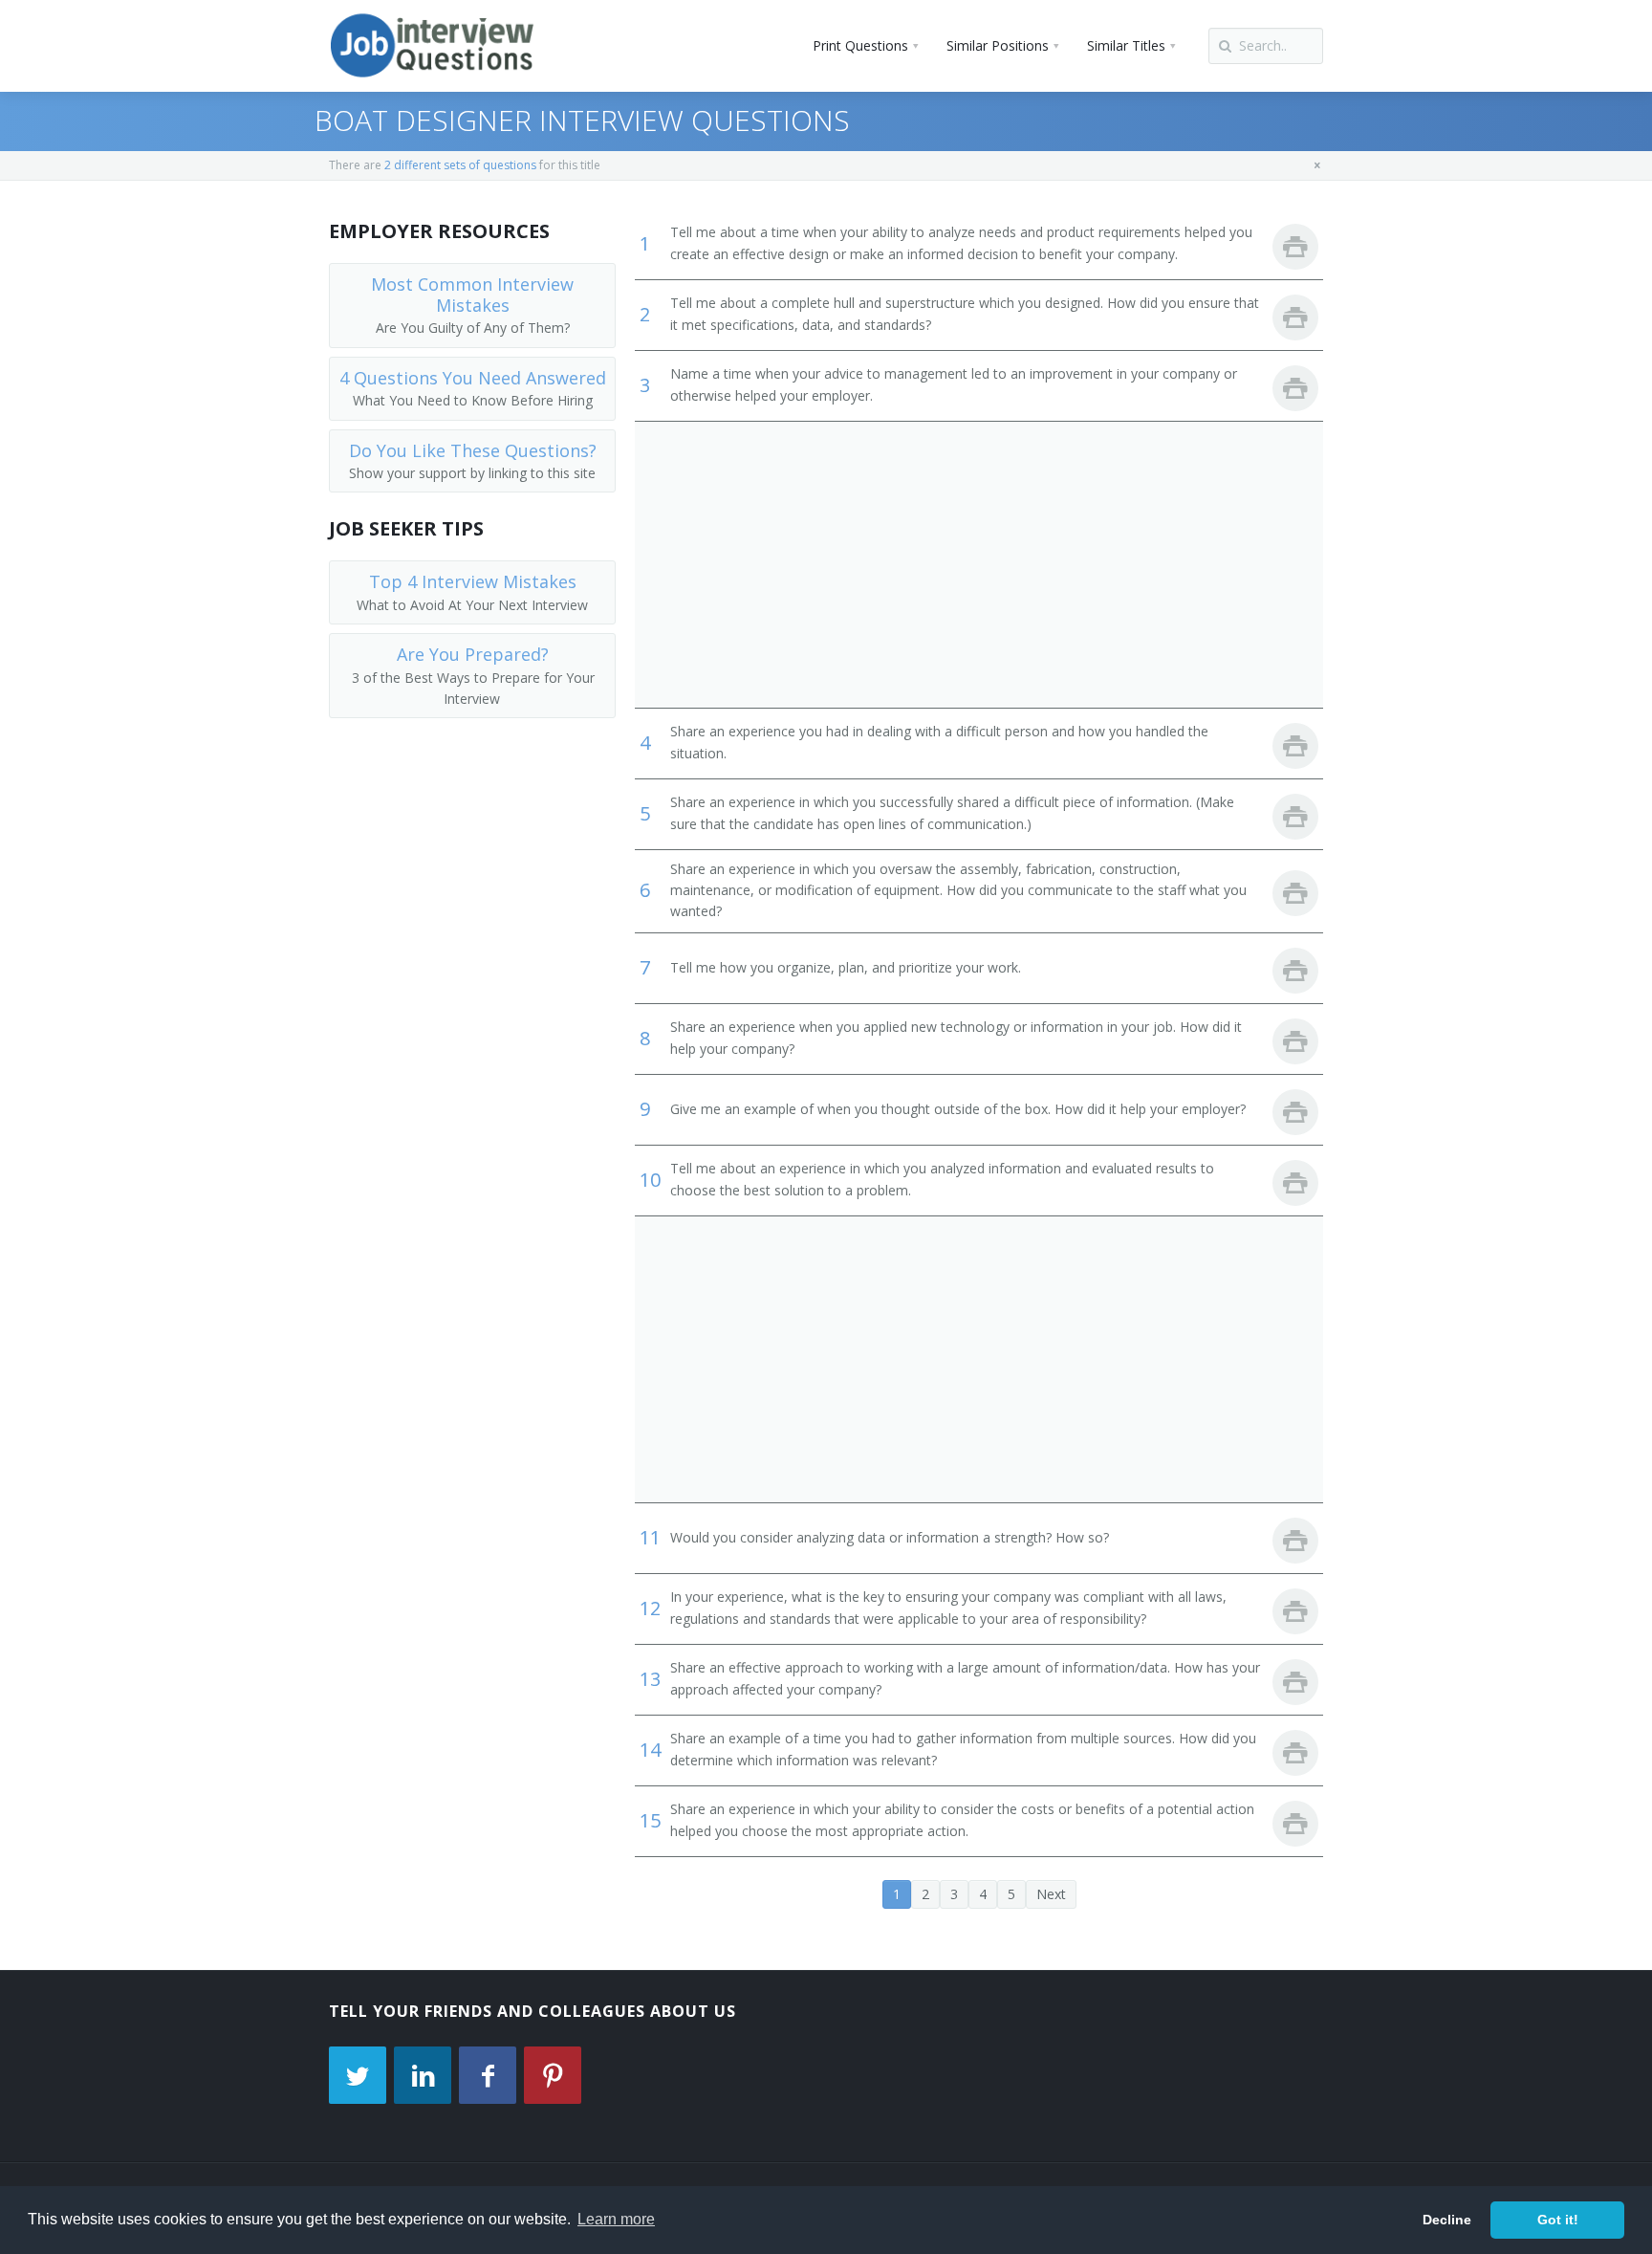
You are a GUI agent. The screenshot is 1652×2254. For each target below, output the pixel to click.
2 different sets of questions (460, 165)
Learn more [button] (616, 2219)
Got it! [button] (1558, 2220)
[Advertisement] (979, 564)
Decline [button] (1447, 2220)
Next (1051, 1894)
